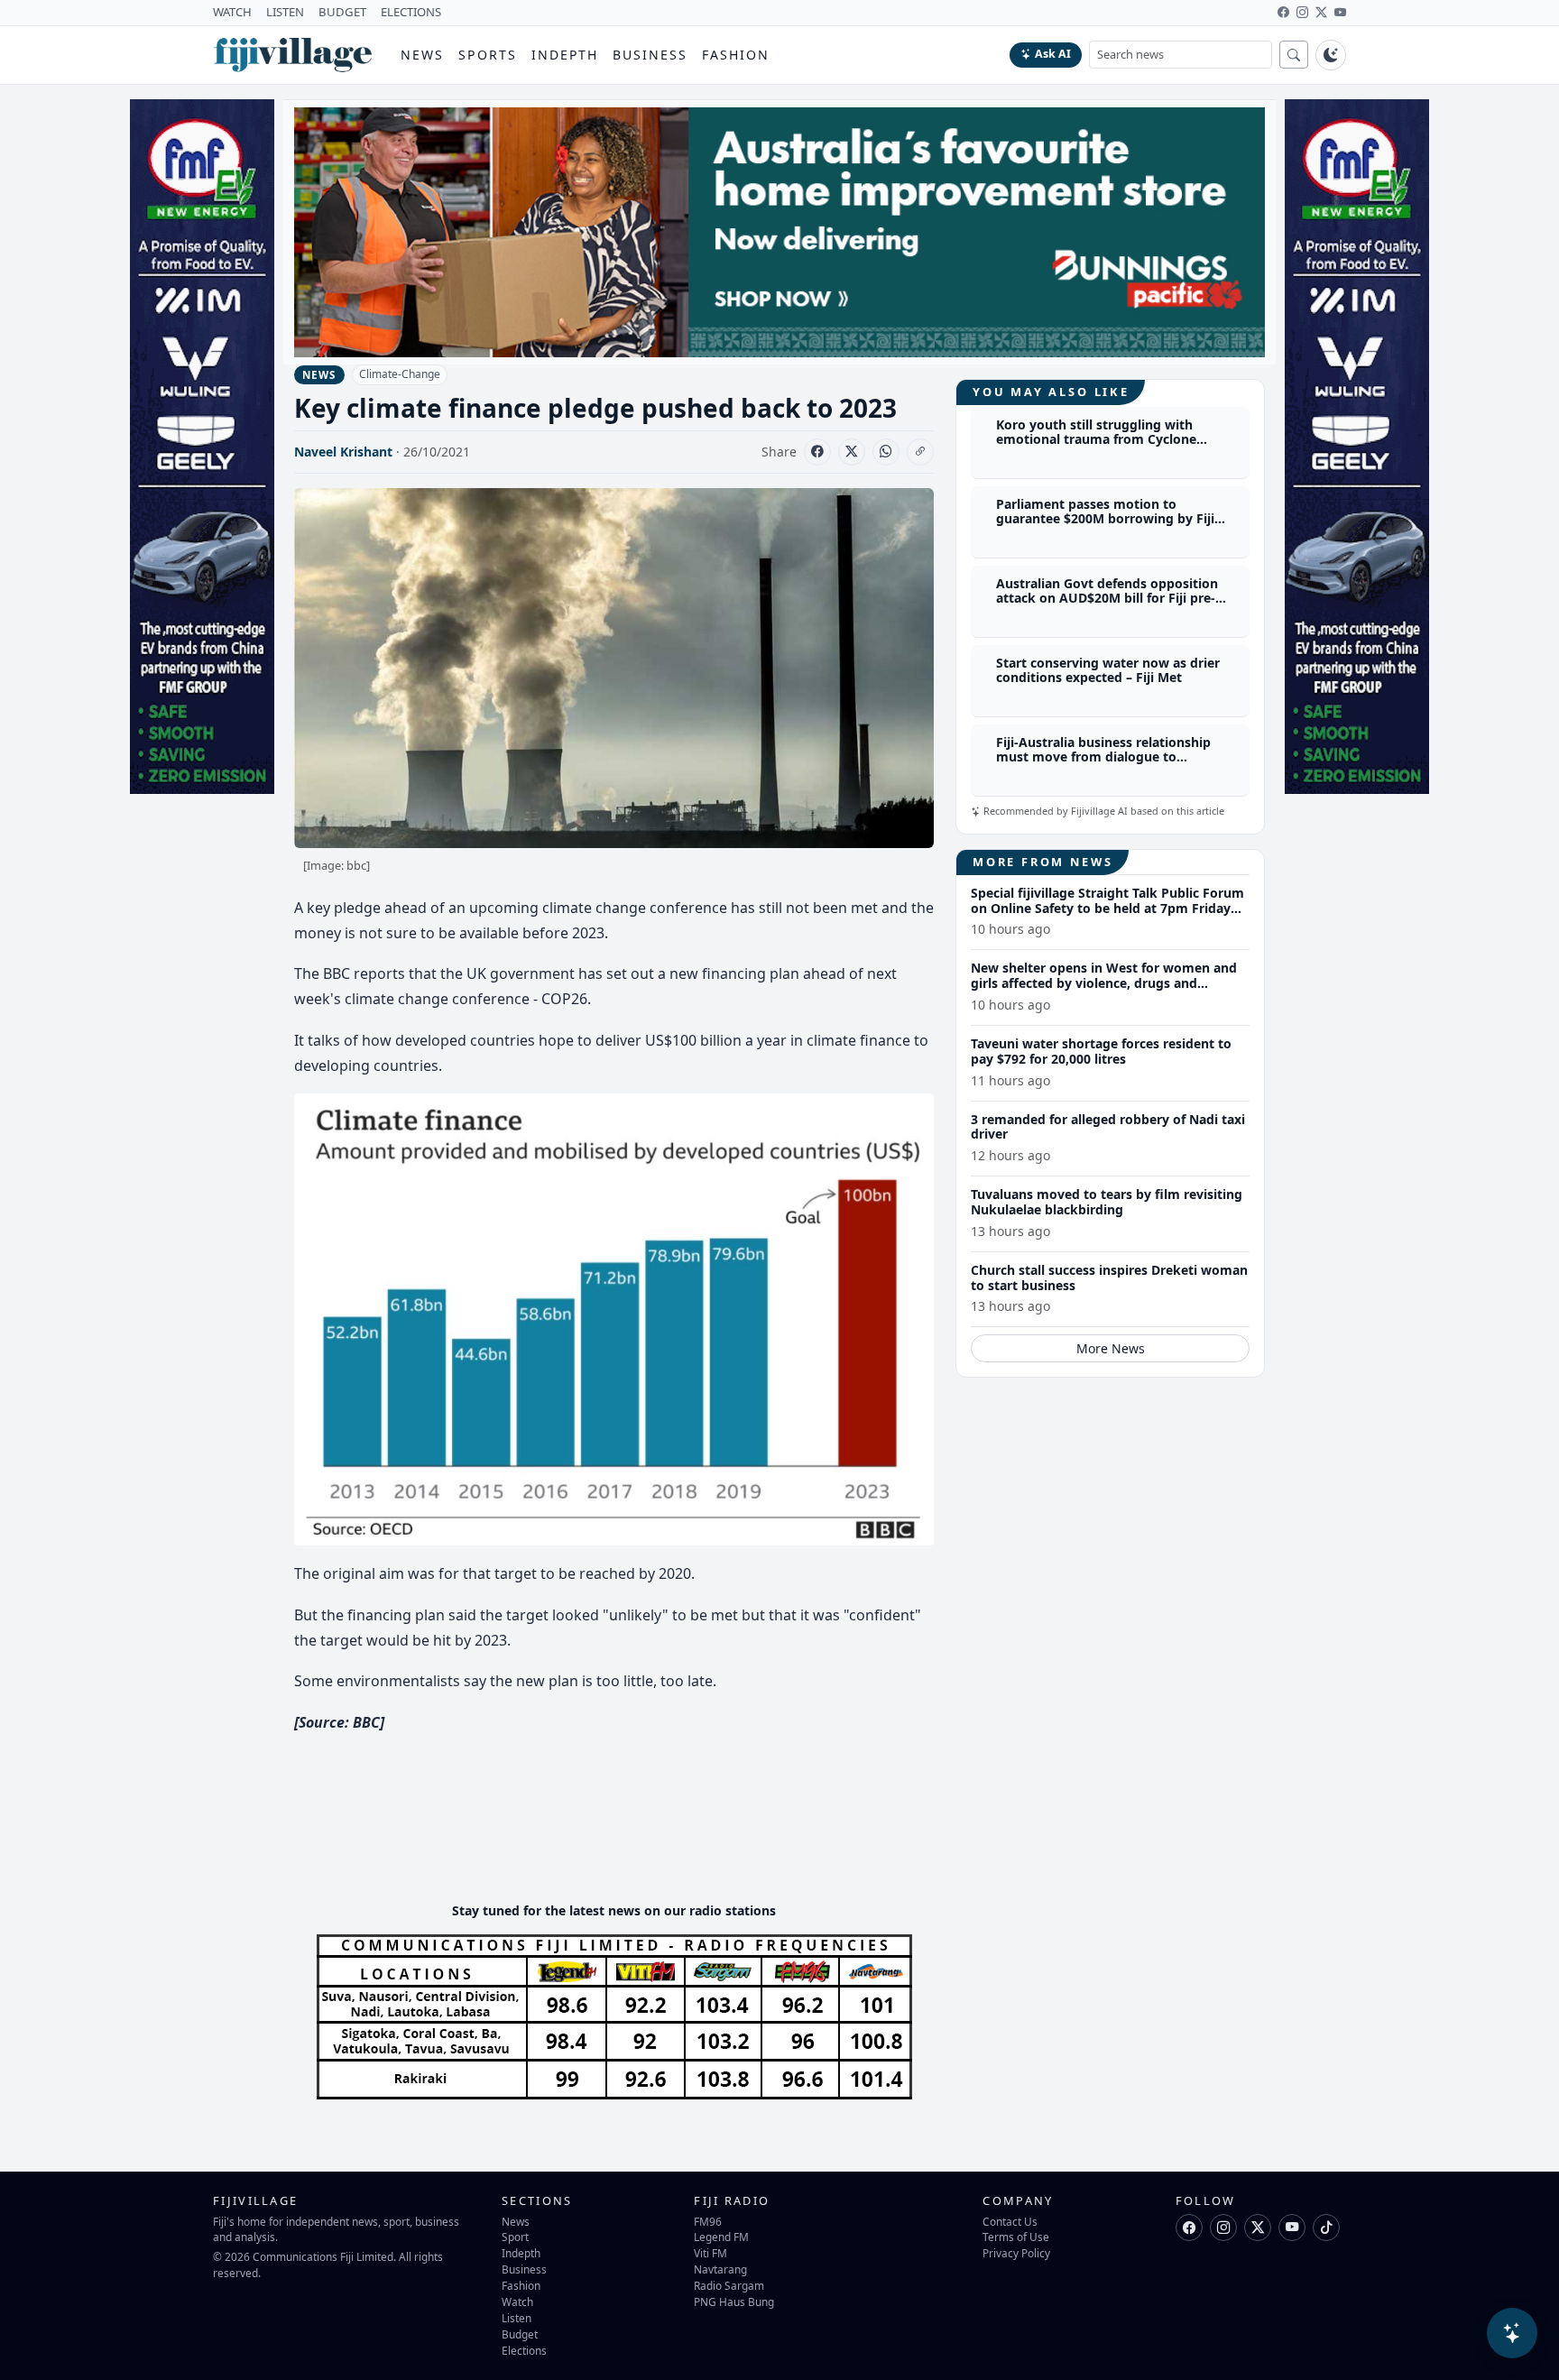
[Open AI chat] (1512, 2333)
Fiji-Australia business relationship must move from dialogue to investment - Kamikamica (1103, 757)
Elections (524, 2350)
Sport (515, 2237)
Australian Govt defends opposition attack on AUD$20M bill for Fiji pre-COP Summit (1107, 599)
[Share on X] (852, 452)
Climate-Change (400, 374)
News (422, 55)
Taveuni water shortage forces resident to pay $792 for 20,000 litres (1101, 1051)
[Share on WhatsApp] (886, 452)
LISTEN (285, 12)
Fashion (736, 55)
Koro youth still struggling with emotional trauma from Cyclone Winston (1096, 440)
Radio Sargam (729, 2285)
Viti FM (710, 2253)
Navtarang (720, 2269)
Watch (517, 2302)
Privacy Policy (1016, 2253)
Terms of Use (1016, 2237)
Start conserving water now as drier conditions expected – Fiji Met (1108, 670)
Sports (488, 55)
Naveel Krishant (343, 452)
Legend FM (721, 2237)
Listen (517, 2318)
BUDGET (342, 12)
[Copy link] (920, 452)
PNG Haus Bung (734, 2302)
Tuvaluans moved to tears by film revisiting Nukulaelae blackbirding (1107, 1202)
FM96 (708, 2221)
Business (650, 55)
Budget (520, 2334)
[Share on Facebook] (817, 452)
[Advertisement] (623, 1833)
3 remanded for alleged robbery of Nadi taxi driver (1108, 1127)
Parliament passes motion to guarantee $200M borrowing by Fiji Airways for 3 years (1105, 519)
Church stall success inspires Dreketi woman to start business (1109, 1278)
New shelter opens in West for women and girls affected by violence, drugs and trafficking (1104, 983)
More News (1111, 1348)
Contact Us (1010, 2221)
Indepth (565, 55)
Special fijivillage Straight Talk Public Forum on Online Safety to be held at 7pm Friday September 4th (1107, 908)
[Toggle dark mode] (1331, 55)
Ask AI (1053, 54)
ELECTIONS (411, 12)
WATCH (232, 12)
